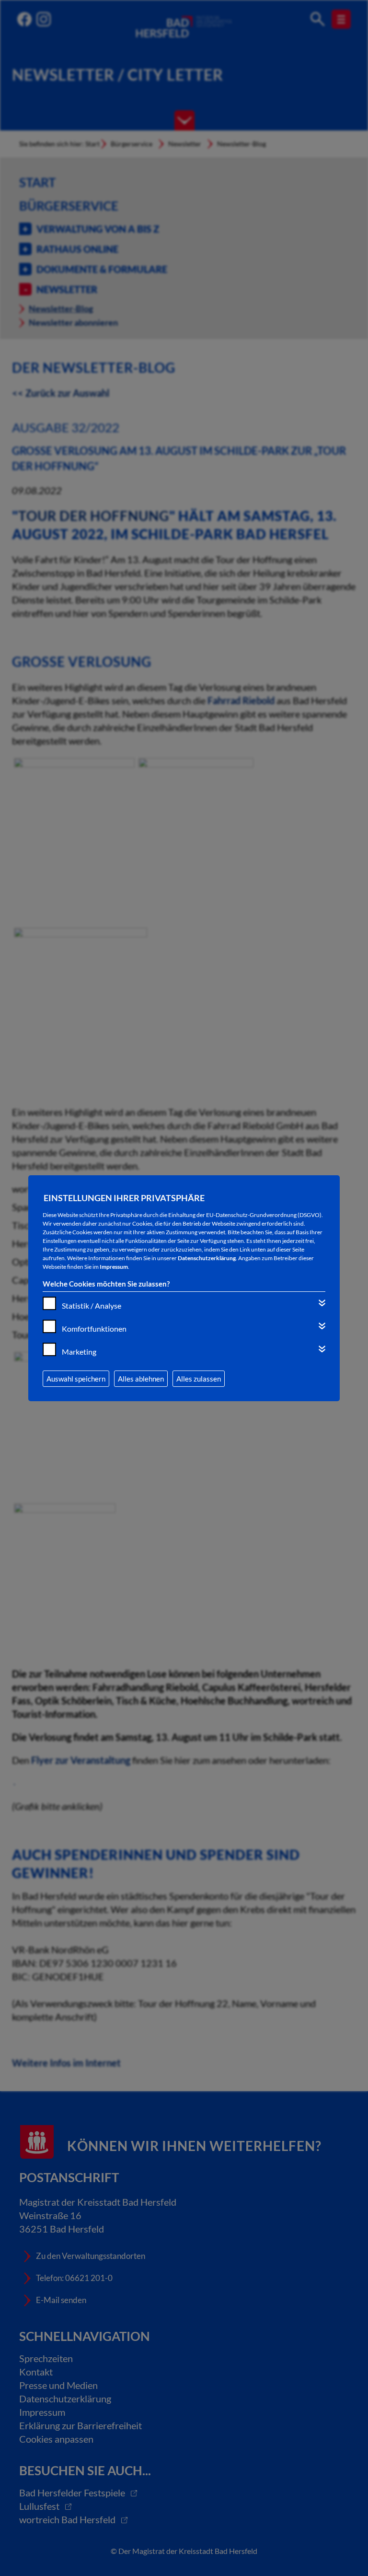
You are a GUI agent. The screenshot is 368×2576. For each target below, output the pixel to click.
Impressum (114, 1267)
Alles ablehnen (141, 1379)
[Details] (322, 1303)
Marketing (79, 1352)
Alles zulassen (199, 1379)
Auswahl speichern (76, 1379)
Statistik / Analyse (92, 1306)
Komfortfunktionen (94, 1329)
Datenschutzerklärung (207, 1258)
